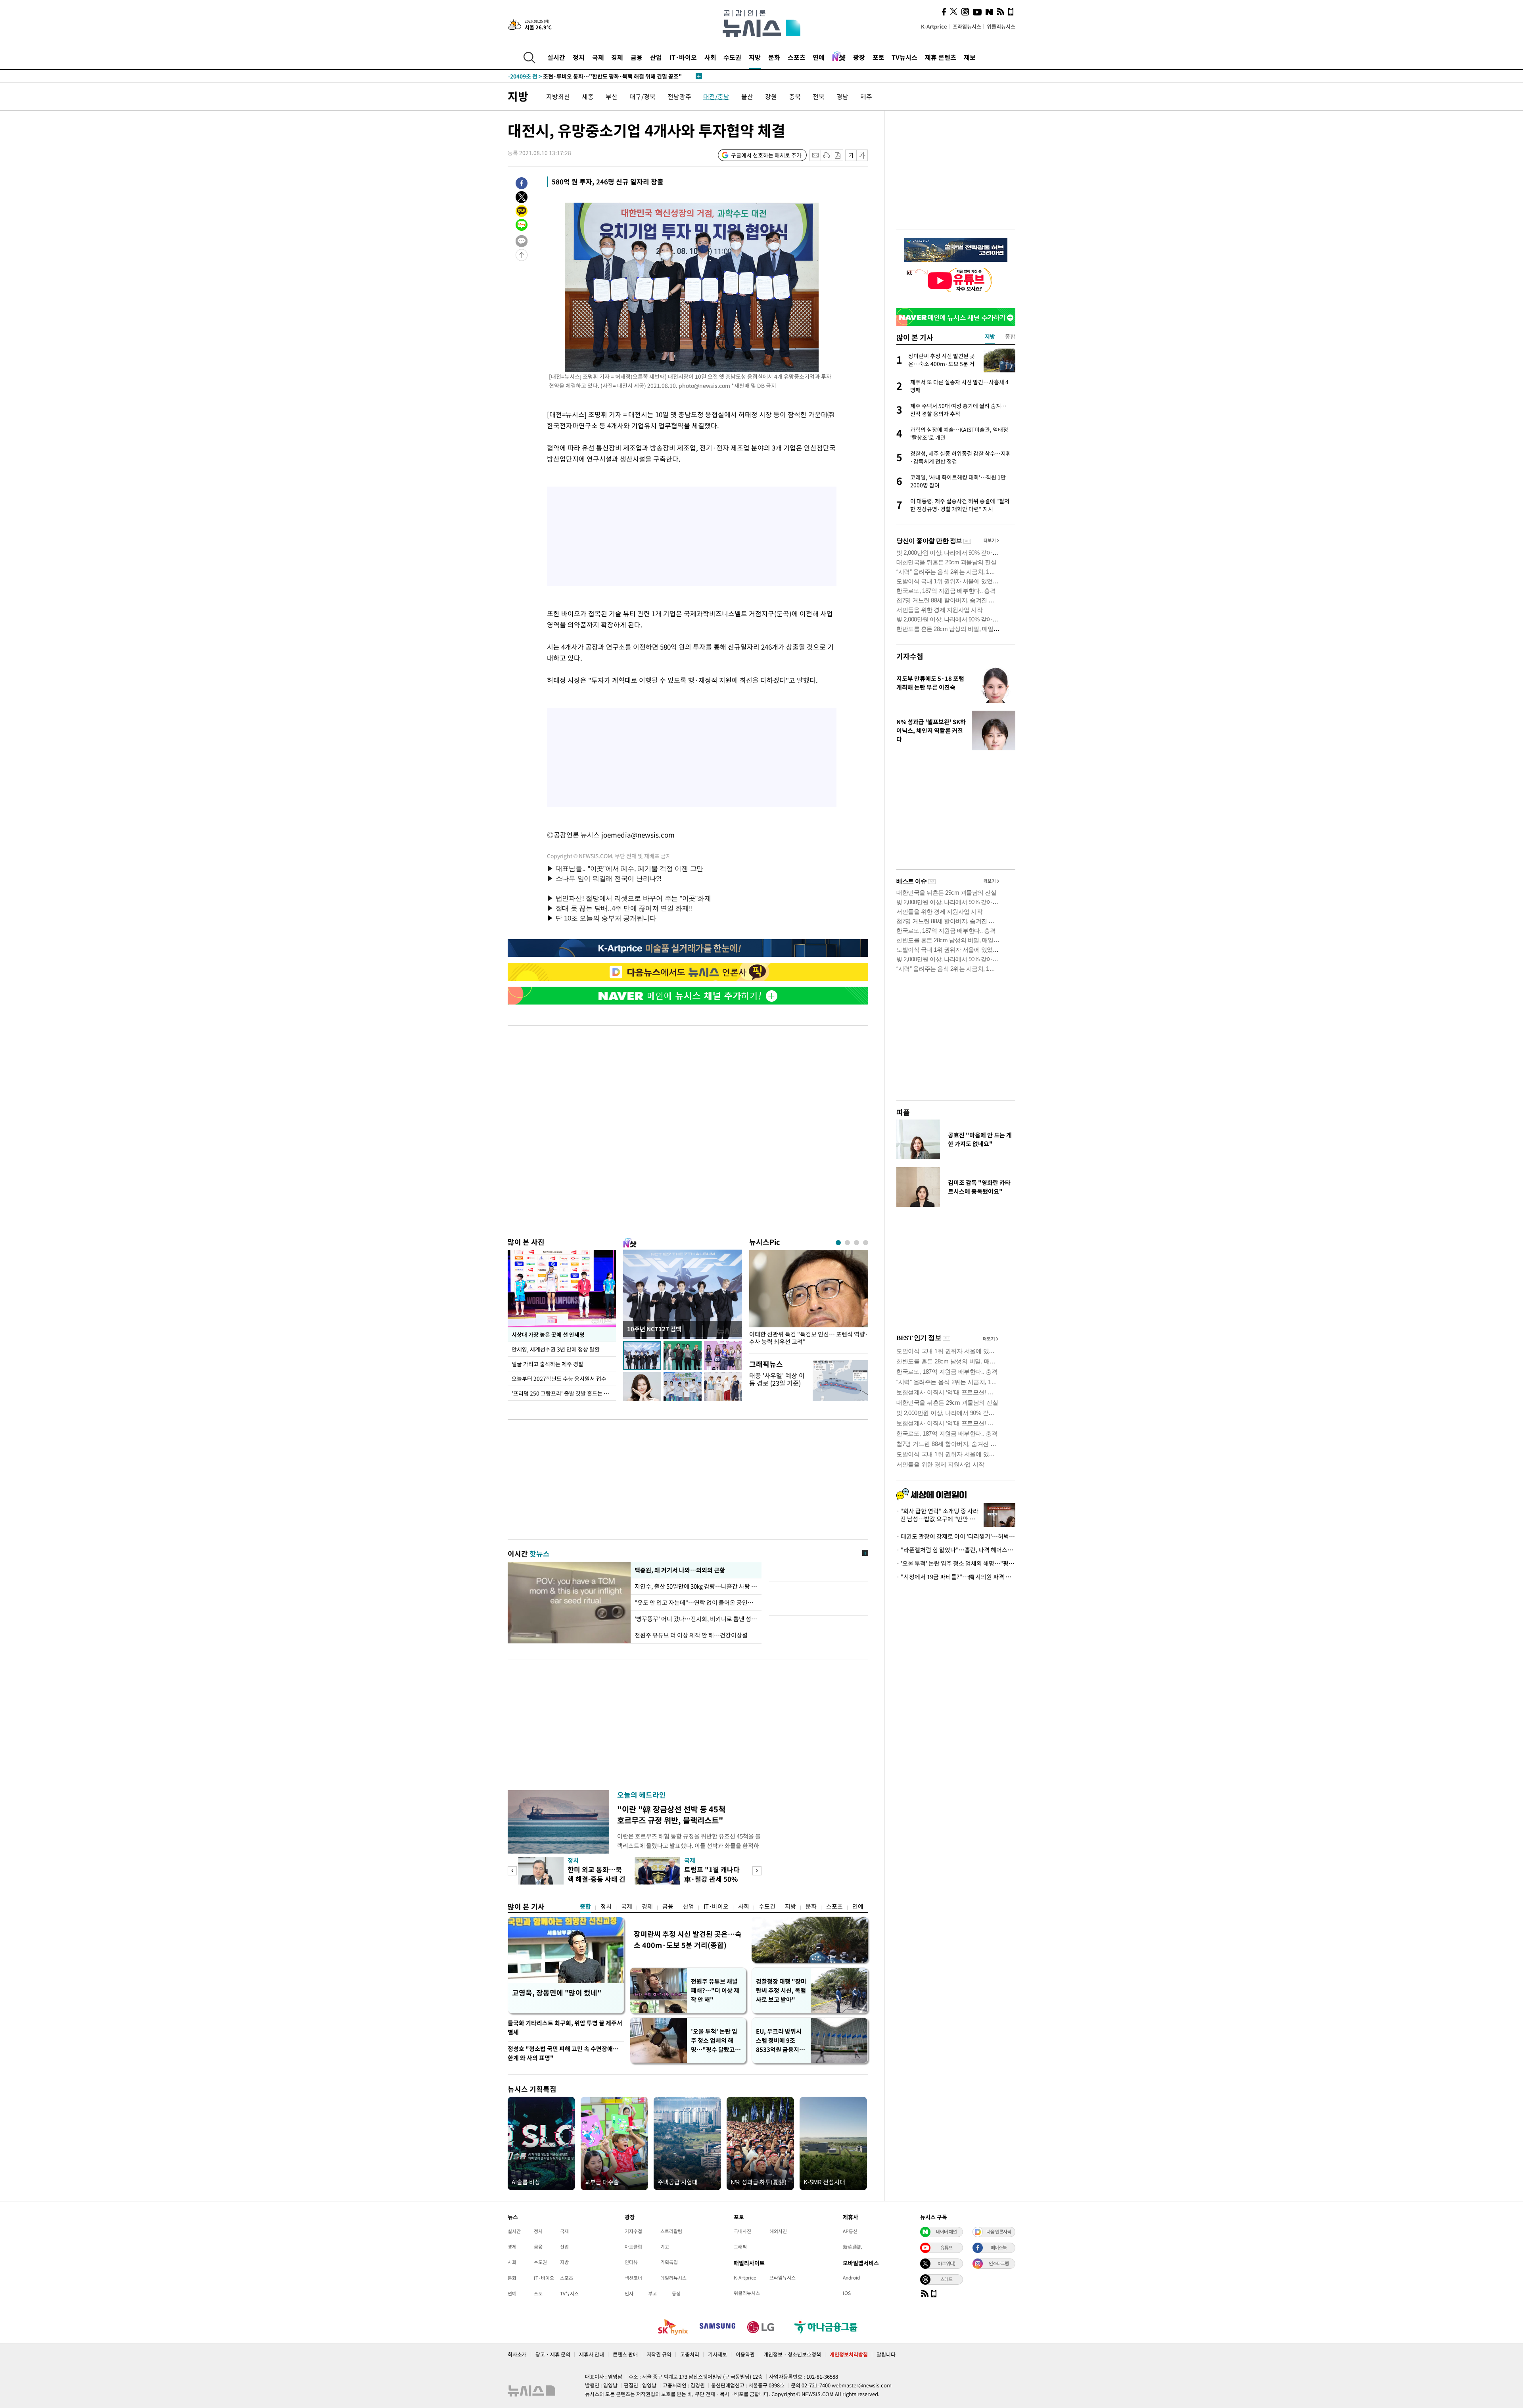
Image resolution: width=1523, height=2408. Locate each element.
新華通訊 (852, 2247)
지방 (755, 57)
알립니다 (886, 2354)
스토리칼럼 (671, 2231)
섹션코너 (633, 2278)
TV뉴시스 (904, 57)
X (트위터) (946, 2263)
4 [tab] (866, 1243)
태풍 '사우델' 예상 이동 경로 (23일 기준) (777, 1379)
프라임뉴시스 (967, 26)
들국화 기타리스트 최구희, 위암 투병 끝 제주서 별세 (565, 2027)
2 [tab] (847, 1243)
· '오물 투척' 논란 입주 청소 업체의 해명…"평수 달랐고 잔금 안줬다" (956, 1563)
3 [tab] (856, 1243)
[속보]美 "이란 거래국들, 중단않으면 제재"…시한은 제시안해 (597, 76)
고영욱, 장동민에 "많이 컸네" (557, 1993)
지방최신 (558, 96)
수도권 (732, 57)
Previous (512, 1871)
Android (851, 2278)
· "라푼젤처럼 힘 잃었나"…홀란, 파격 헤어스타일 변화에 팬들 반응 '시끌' (956, 1550)
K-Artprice (934, 26)
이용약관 (745, 2354)
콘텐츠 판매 (625, 2354)
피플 (903, 1112)
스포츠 (797, 57)
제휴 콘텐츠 (941, 57)
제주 (866, 96)
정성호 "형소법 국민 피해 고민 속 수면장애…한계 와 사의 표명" (563, 2053)
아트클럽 (633, 2247)
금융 (637, 57)
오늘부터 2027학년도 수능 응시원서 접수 (559, 1378)
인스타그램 (999, 2263)
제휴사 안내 (592, 2354)
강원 (771, 96)
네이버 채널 (946, 2232)
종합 (585, 1906)
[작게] (851, 155)
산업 (656, 57)
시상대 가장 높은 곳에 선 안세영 (548, 1334)
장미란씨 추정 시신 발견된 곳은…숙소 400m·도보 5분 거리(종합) (688, 1939)
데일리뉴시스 (673, 2278)
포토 (879, 57)
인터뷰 (631, 2262)
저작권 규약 (659, 2354)
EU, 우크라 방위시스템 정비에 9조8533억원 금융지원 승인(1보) (780, 2041)
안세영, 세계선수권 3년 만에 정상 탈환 (556, 1349)
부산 (612, 96)
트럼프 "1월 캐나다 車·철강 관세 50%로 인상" (712, 1879)
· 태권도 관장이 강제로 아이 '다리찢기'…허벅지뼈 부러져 (956, 1536)
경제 (617, 57)
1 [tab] (838, 1243)
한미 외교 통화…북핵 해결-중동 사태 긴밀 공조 (597, 1879)
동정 (676, 2293)
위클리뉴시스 (1001, 26)
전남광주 (679, 96)
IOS (847, 2293)
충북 (795, 96)
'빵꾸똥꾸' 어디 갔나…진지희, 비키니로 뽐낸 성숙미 (696, 1619)
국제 (598, 57)
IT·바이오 (683, 57)
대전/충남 (716, 96)
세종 (588, 96)
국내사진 (742, 2231)
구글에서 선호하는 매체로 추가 (766, 155)
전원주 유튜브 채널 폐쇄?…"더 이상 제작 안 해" (715, 1990)
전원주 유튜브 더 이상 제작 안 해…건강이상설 (691, 1635)
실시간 (556, 57)
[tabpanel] (809, 1300)
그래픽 (740, 2247)
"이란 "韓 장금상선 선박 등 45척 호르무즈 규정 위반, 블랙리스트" (671, 1815)
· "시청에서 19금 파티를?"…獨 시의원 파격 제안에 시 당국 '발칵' (956, 1577)
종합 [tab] (1010, 336)
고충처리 (690, 2354)
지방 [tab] (990, 336)
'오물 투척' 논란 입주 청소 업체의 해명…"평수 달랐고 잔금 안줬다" (716, 2041)
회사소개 (517, 2354)
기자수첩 (910, 656)
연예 (819, 57)
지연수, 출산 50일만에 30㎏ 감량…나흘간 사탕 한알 (696, 1586)
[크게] (862, 155)
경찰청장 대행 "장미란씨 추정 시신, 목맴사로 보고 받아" (781, 1990)
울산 (747, 96)
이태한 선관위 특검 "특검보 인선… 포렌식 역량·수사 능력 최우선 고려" (809, 1338)
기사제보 (717, 2354)
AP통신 (850, 2231)
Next (757, 1871)
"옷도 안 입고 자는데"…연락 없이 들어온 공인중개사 (696, 1603)
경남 (842, 96)
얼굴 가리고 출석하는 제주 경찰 (548, 1364)
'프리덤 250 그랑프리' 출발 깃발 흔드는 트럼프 (564, 1393)
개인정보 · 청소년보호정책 (792, 2354)
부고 (652, 2293)
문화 (774, 57)
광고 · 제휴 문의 (553, 2354)
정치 (579, 57)
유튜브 (946, 2247)
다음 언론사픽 (999, 2232)
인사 (629, 2293)
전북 (819, 96)
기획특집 (669, 2262)
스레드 (946, 2279)
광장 (859, 57)
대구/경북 (643, 96)
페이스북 (999, 2247)
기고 (665, 2247)
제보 (970, 57)
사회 (710, 57)
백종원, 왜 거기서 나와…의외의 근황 (680, 1570)
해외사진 (778, 2231)
